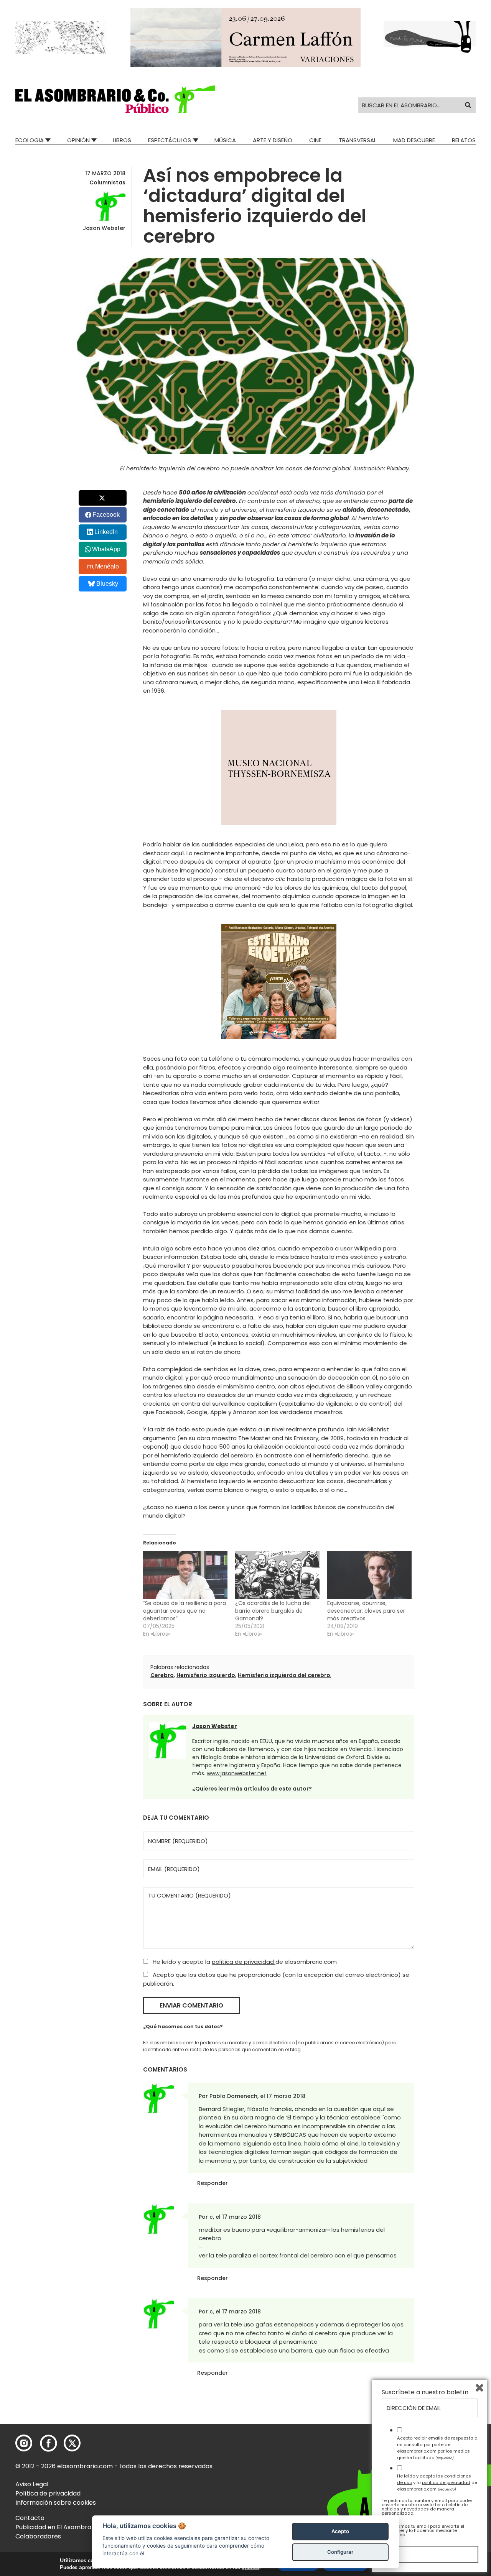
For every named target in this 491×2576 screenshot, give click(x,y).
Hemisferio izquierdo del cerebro (284, 1675)
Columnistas (107, 182)
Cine (315, 140)
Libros (122, 140)
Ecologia (30, 140)
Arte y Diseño (273, 140)
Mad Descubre (414, 140)
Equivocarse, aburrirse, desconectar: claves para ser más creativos (366, 1611)
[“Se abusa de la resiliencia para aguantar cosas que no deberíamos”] (185, 1575)
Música (225, 140)
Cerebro (162, 1675)
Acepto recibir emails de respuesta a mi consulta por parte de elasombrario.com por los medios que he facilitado (437, 2448)
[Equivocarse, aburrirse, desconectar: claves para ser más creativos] (369, 1575)
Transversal (358, 140)
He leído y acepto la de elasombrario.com (244, 1962)
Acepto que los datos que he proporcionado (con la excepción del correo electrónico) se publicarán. (276, 1979)
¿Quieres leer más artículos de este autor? (252, 1789)
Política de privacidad (48, 2493)
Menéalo (107, 566)
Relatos (464, 140)
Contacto (30, 2518)
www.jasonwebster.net (237, 1773)
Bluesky (107, 584)
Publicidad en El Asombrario (57, 2527)
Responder (213, 2183)
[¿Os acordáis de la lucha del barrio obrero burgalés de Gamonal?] (277, 1575)
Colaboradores (38, 2536)
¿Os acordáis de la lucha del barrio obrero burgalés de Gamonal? (273, 1611)
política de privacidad (244, 1962)
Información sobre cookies (56, 2503)
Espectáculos (170, 140)
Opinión (78, 140)
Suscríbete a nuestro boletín (425, 2392)
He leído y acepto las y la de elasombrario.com (437, 2482)
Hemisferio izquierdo (206, 1675)
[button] (115, 99)
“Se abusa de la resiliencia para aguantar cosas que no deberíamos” (185, 1611)
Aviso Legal (32, 2484)
